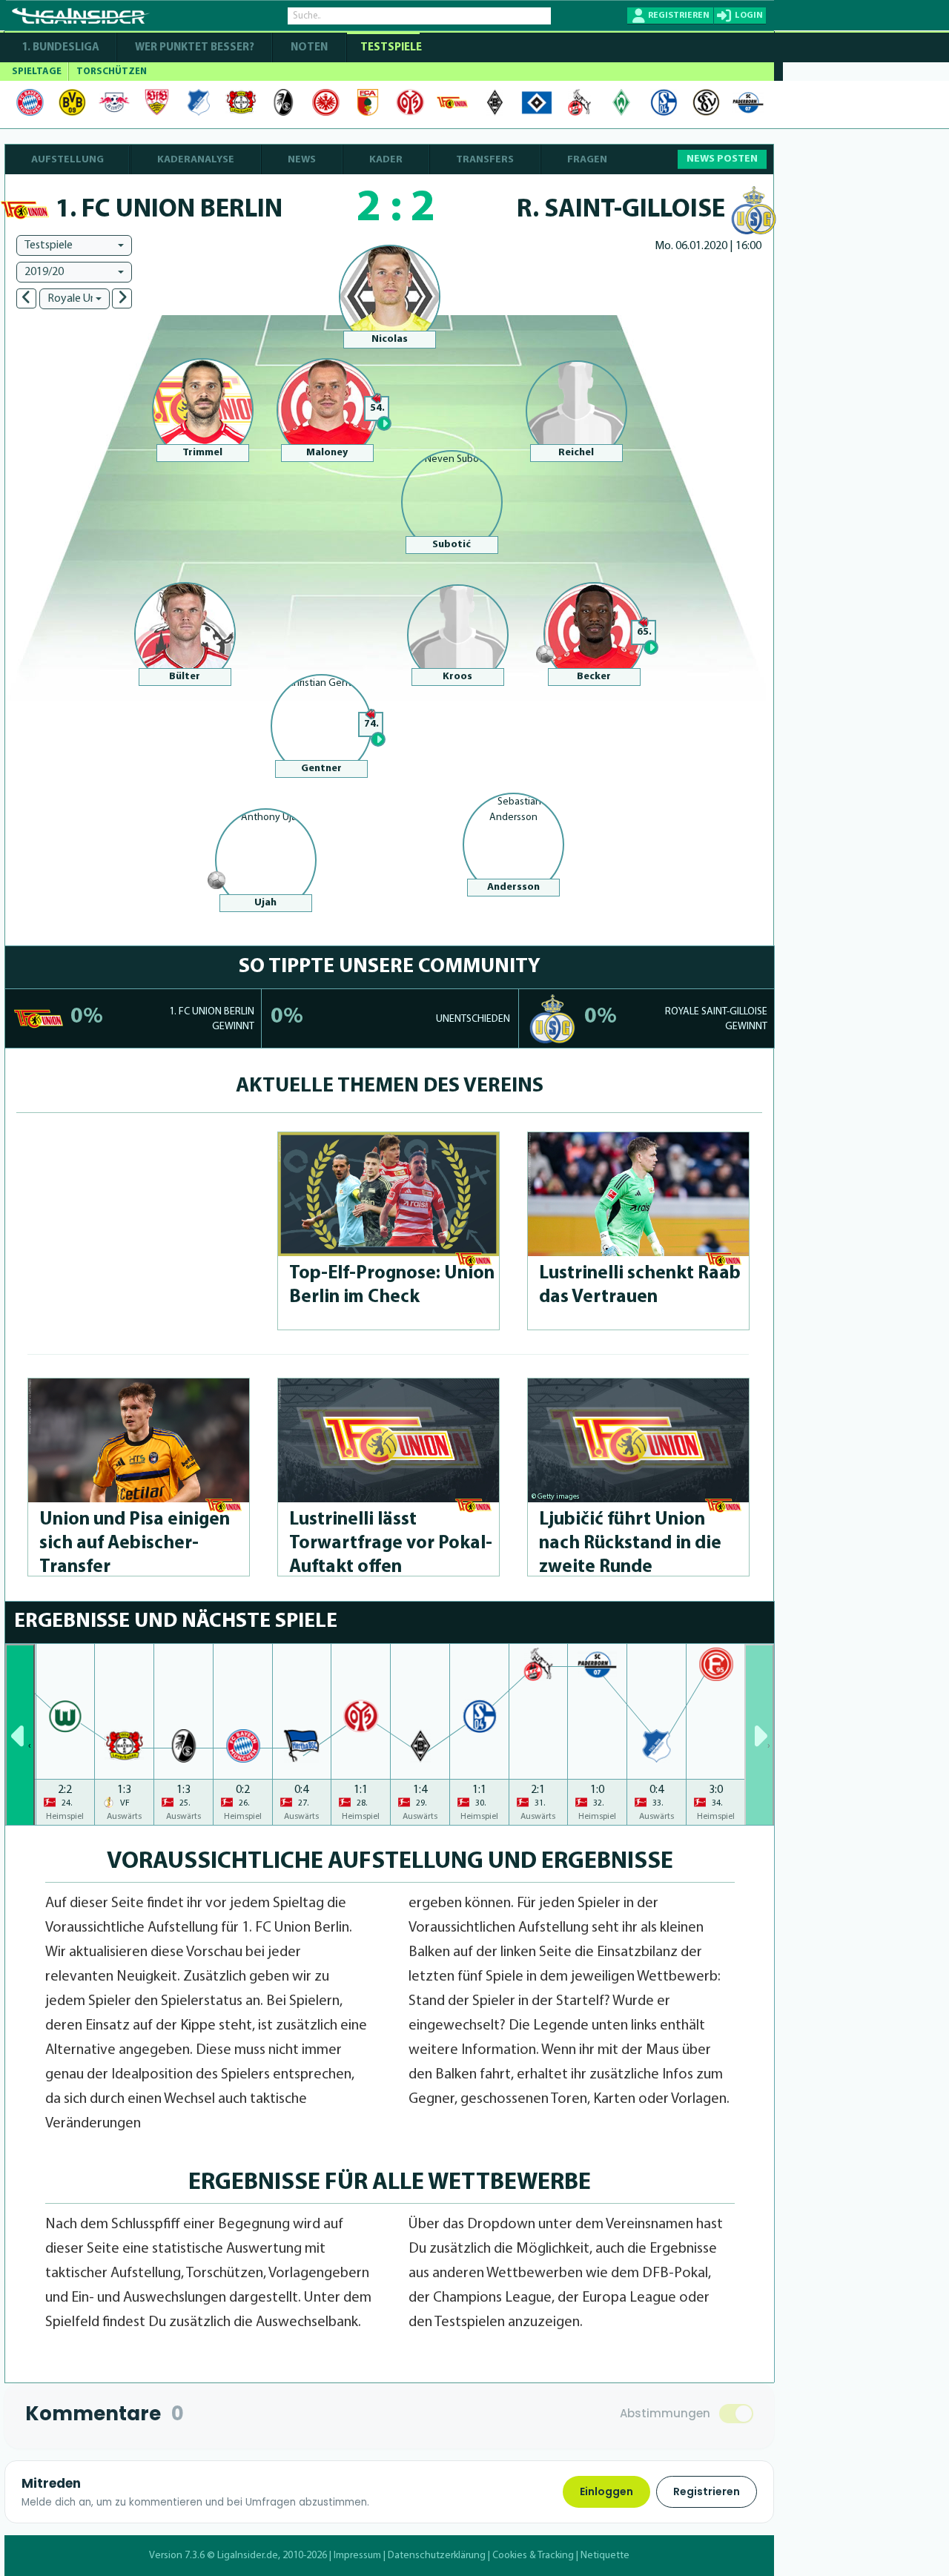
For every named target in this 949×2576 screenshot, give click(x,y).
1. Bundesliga (60, 48)
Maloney (327, 453)
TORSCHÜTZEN (112, 72)
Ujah (265, 903)
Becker (594, 677)
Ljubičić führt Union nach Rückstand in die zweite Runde (630, 1543)
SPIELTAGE (37, 72)
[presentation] (20, 1734)
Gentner (321, 769)
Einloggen (606, 2491)
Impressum (357, 2556)
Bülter (185, 677)
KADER (386, 160)
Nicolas (390, 339)
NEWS (302, 160)
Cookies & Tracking (533, 2556)
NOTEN (309, 48)
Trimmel (202, 453)
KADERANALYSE (196, 160)
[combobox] (74, 245)
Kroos (457, 677)
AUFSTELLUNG (67, 160)
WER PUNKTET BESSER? (195, 48)
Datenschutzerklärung (437, 2556)
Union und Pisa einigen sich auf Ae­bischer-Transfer (135, 1543)
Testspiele (390, 48)
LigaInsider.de (248, 2556)
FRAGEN (587, 160)
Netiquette (605, 2556)
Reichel (576, 453)
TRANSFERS (485, 160)
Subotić (452, 545)
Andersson (513, 887)
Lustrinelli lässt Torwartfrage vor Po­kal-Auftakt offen (391, 1543)
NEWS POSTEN (722, 159)
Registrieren (707, 2491)
